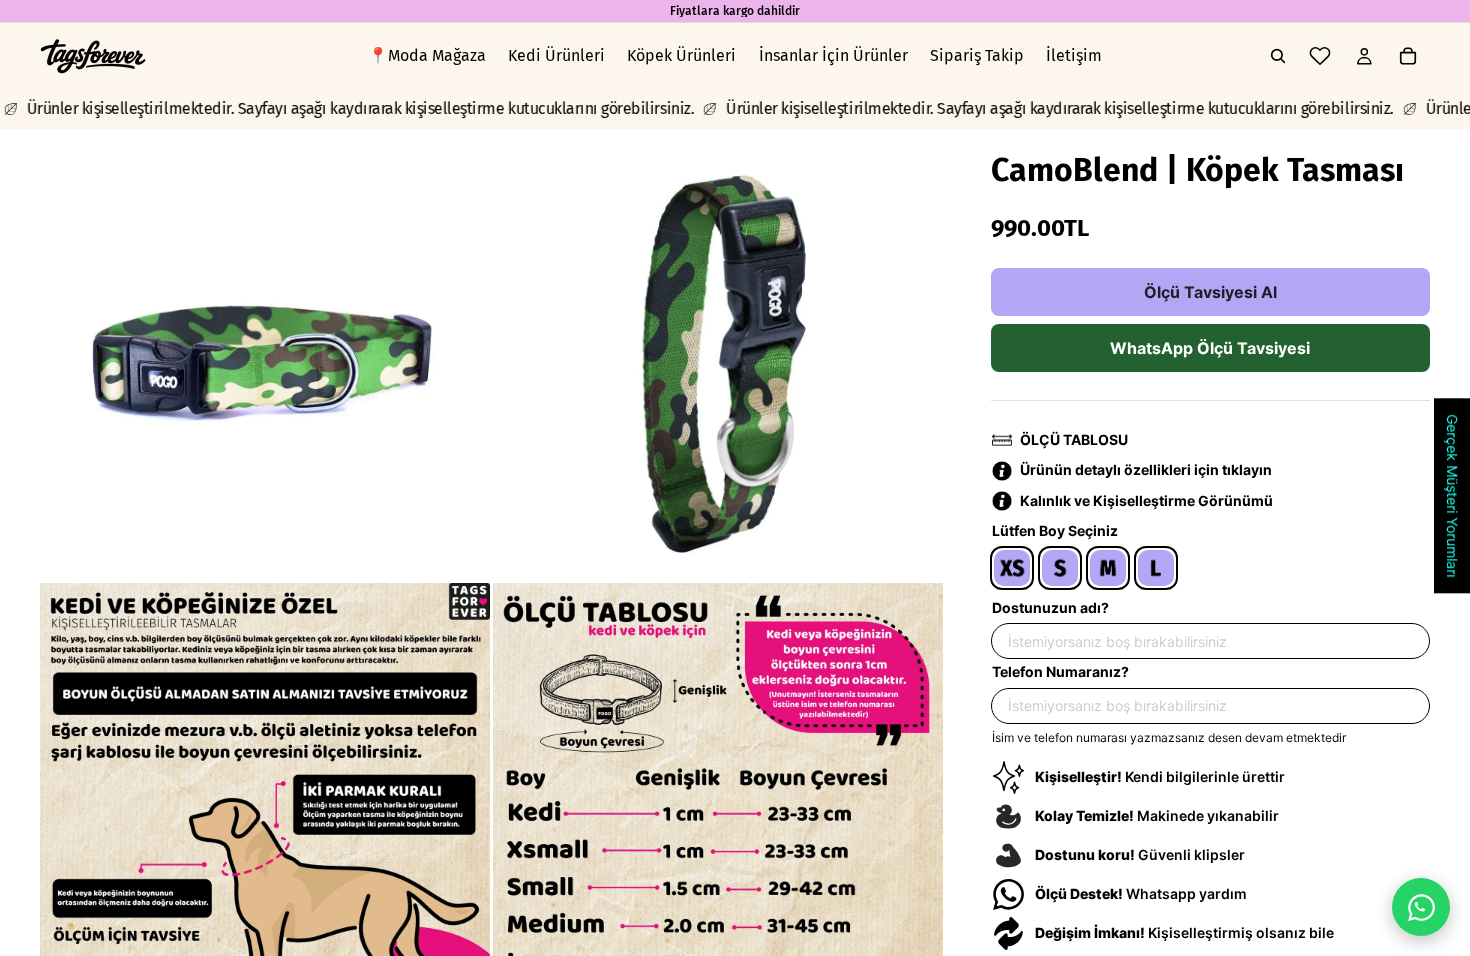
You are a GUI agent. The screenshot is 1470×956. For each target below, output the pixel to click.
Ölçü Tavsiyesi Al (1210, 292)
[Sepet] (1408, 56)
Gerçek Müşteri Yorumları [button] (1452, 495)
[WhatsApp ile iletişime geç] (1421, 907)
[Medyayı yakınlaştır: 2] (718, 354)
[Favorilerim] (1320, 56)
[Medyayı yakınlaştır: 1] (265, 354)
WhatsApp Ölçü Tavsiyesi (1210, 348)
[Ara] (1278, 56)
